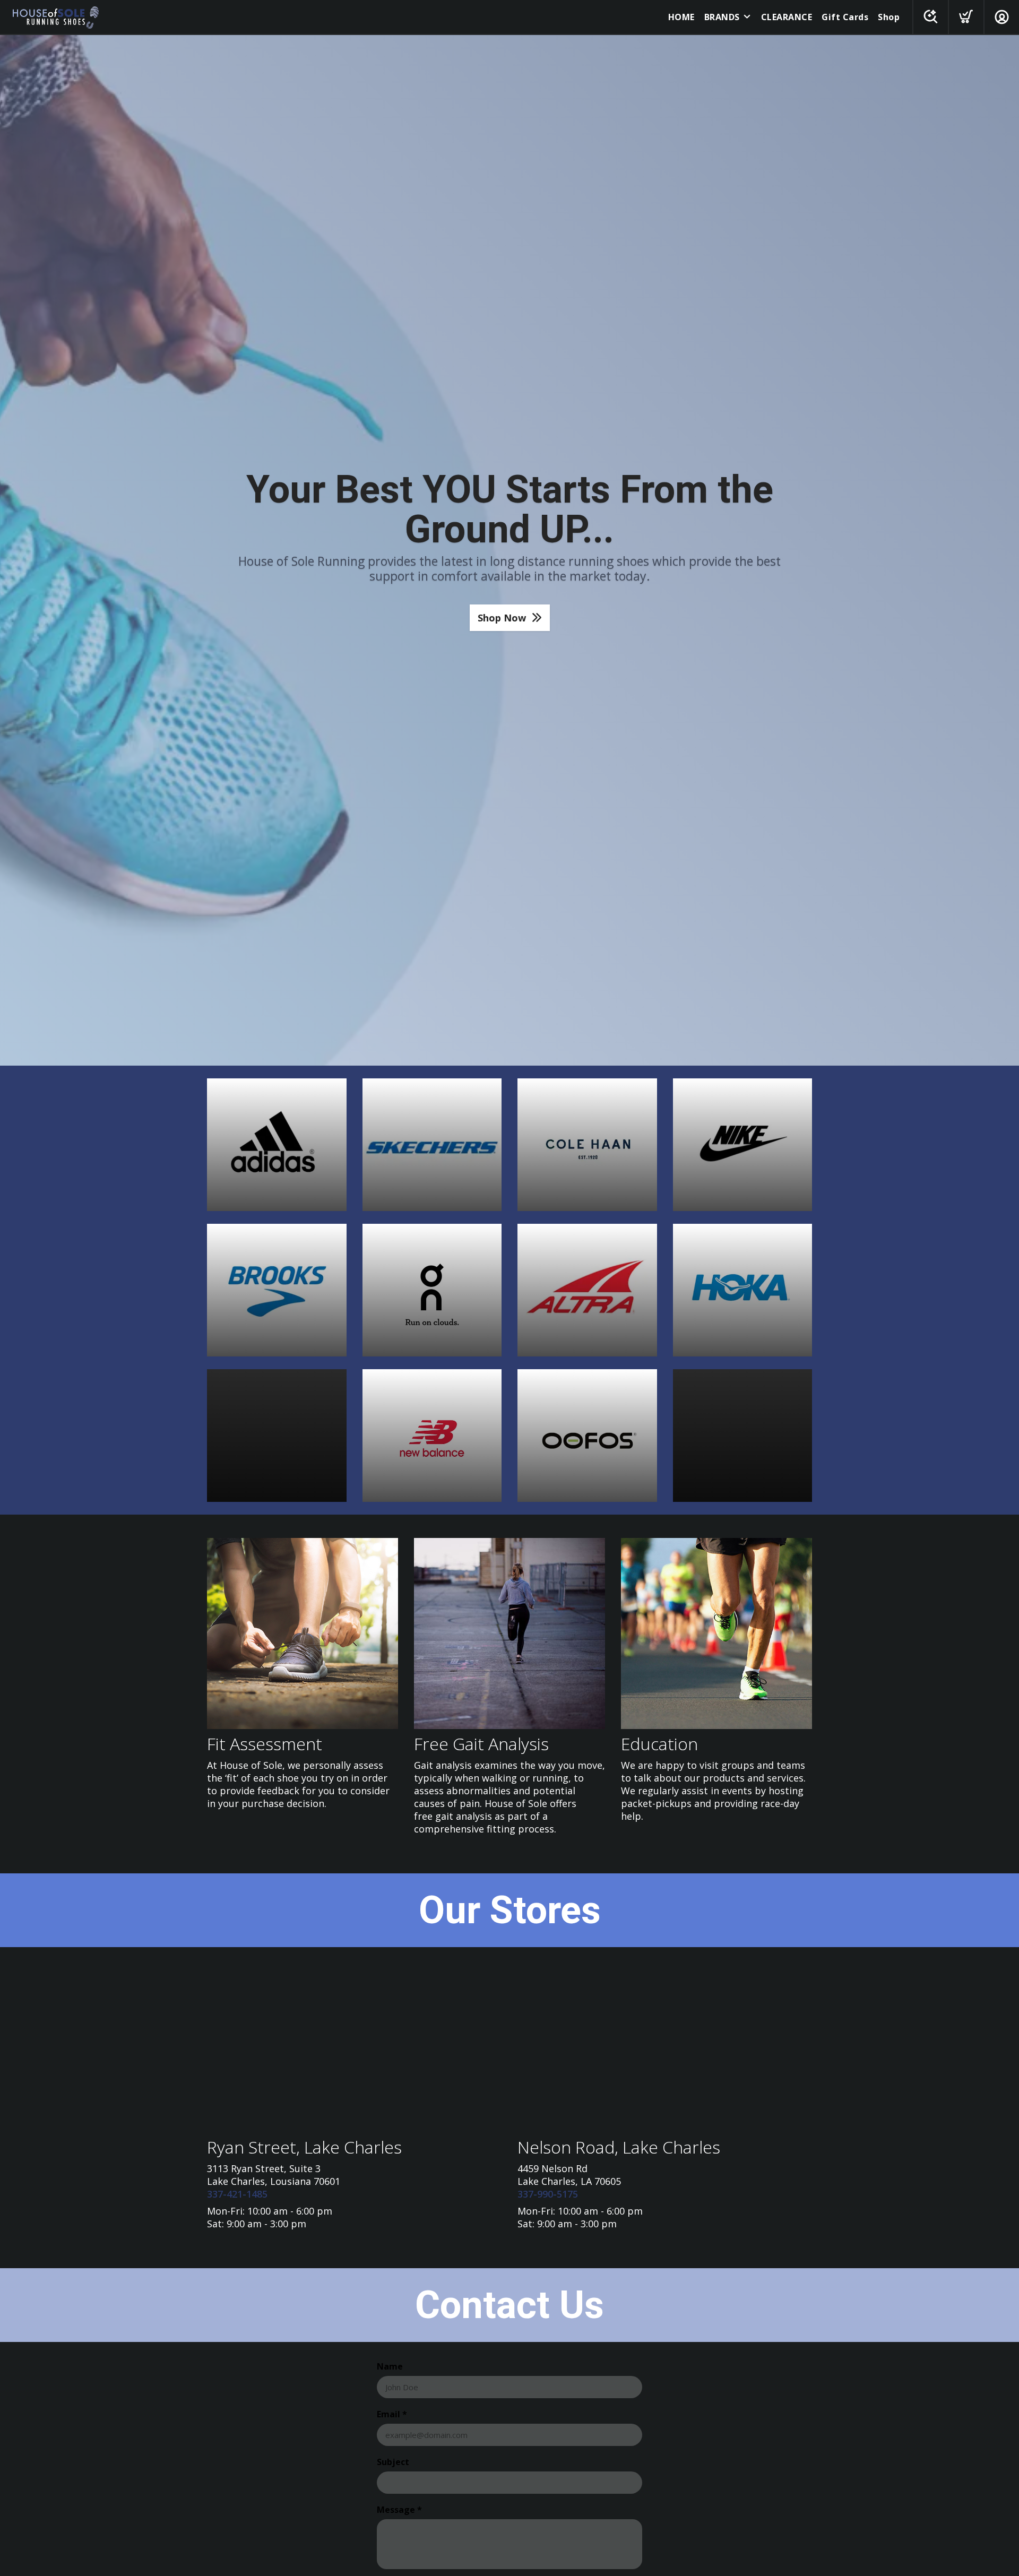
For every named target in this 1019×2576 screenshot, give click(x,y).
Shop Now (502, 618)
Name (390, 2366)
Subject (393, 2462)
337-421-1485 (237, 2194)
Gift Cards (845, 17)
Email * (392, 2414)
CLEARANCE (787, 17)
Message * (399, 2510)
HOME (681, 17)
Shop (889, 17)
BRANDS (722, 17)
